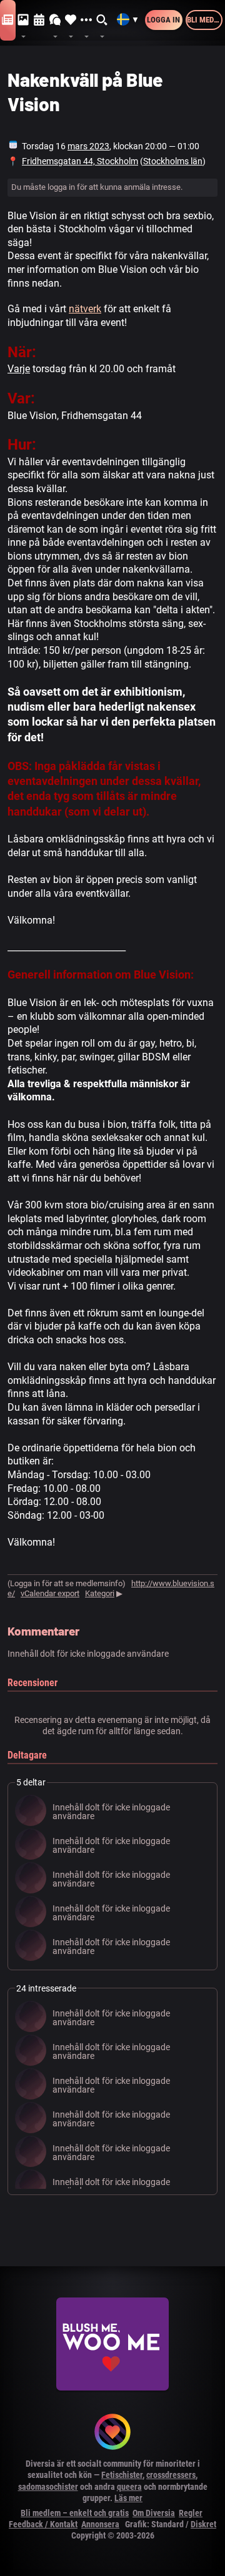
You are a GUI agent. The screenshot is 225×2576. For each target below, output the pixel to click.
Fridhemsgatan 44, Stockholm (80, 161)
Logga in (163, 20)
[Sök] (102, 20)
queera (129, 2487)
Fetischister (122, 2475)
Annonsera (100, 2524)
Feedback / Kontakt (43, 2524)
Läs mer (128, 2498)
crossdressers (171, 2475)
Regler (191, 2513)
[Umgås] (55, 20)
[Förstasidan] (8, 20)
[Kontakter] (71, 20)
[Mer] (87, 20)
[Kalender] (39, 20)
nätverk (85, 309)
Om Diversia (154, 2513)
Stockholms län (173, 161)
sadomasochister (48, 2487)
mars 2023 (88, 146)
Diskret (203, 2524)
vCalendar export (50, 1593)
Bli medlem (205, 20)
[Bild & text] (23, 20)
